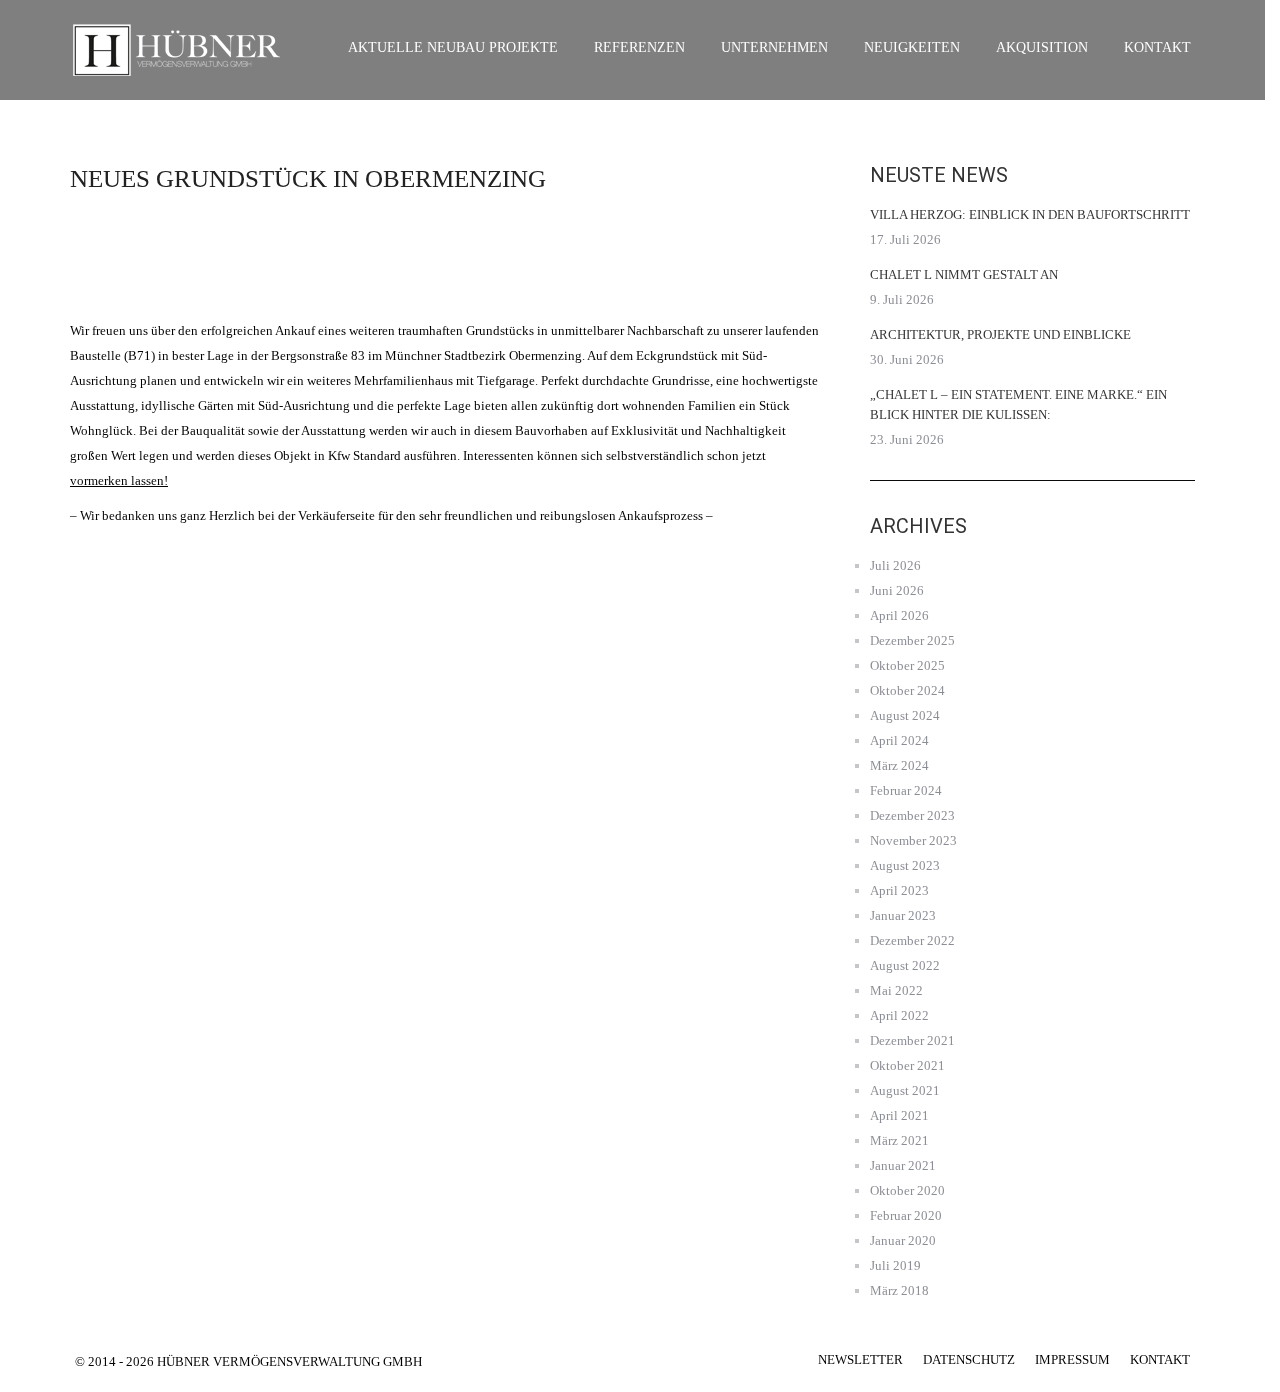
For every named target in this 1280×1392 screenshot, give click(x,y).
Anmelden (160, 288)
